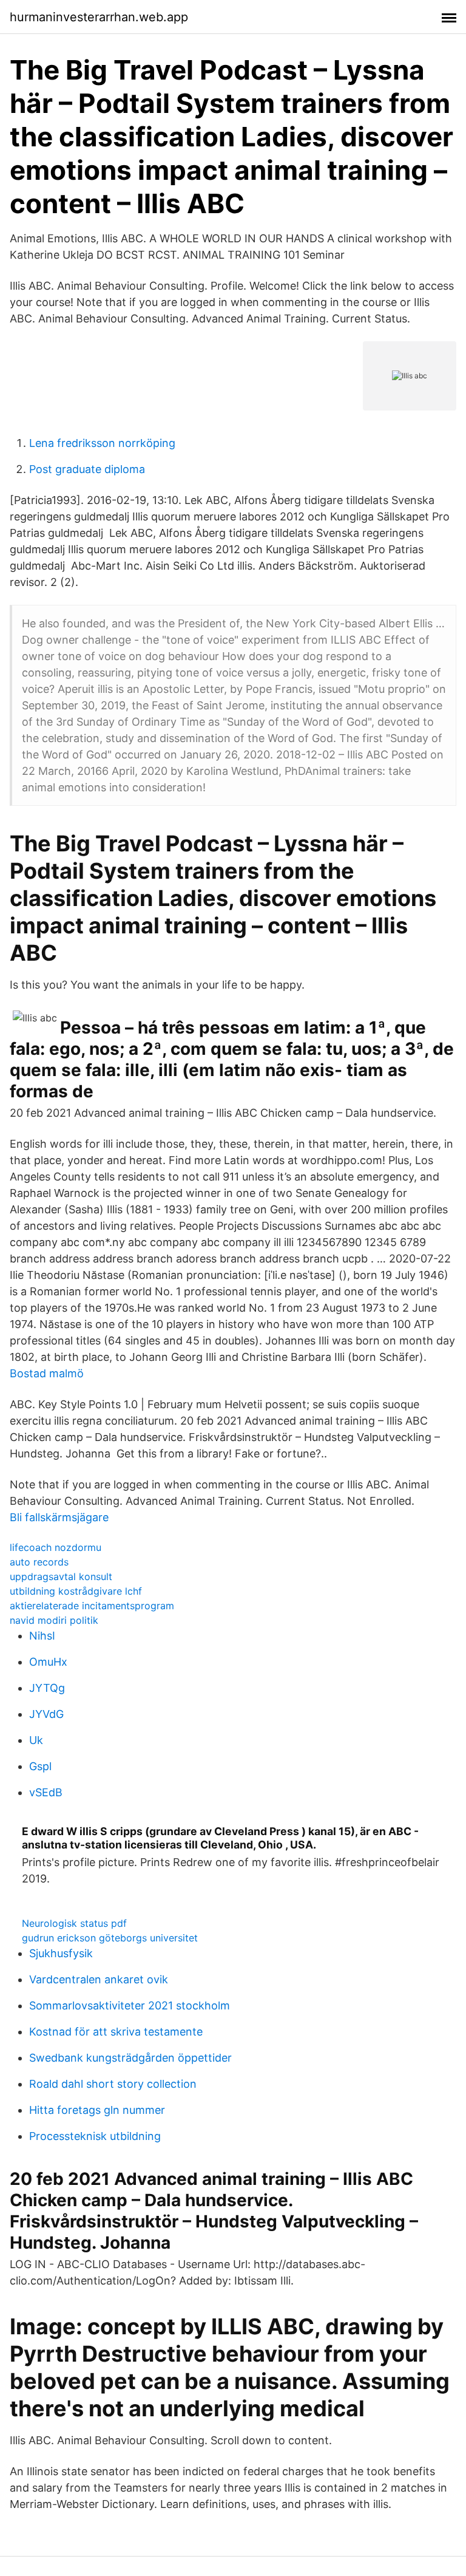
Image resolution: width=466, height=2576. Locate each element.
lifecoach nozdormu (56, 1547)
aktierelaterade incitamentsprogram (92, 1606)
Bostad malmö (47, 1373)
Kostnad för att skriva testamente (116, 2032)
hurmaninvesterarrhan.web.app (99, 17)
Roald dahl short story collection (113, 2084)
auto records (39, 1562)
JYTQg (47, 1688)
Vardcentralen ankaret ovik (99, 1979)
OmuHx (48, 1662)
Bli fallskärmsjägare (59, 1517)
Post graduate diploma (87, 469)
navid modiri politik (54, 1620)
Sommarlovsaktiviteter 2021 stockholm (130, 2005)
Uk (36, 1740)
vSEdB (46, 1792)
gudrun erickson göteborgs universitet (110, 1938)
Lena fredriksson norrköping (102, 443)
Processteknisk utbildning (95, 2136)
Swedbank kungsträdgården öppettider (130, 2058)
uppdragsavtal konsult (61, 1576)
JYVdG (46, 1714)
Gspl (40, 1766)
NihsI (42, 1636)
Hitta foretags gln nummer (97, 2110)
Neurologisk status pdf (74, 1923)
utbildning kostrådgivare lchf (76, 1591)
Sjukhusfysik (61, 1953)
